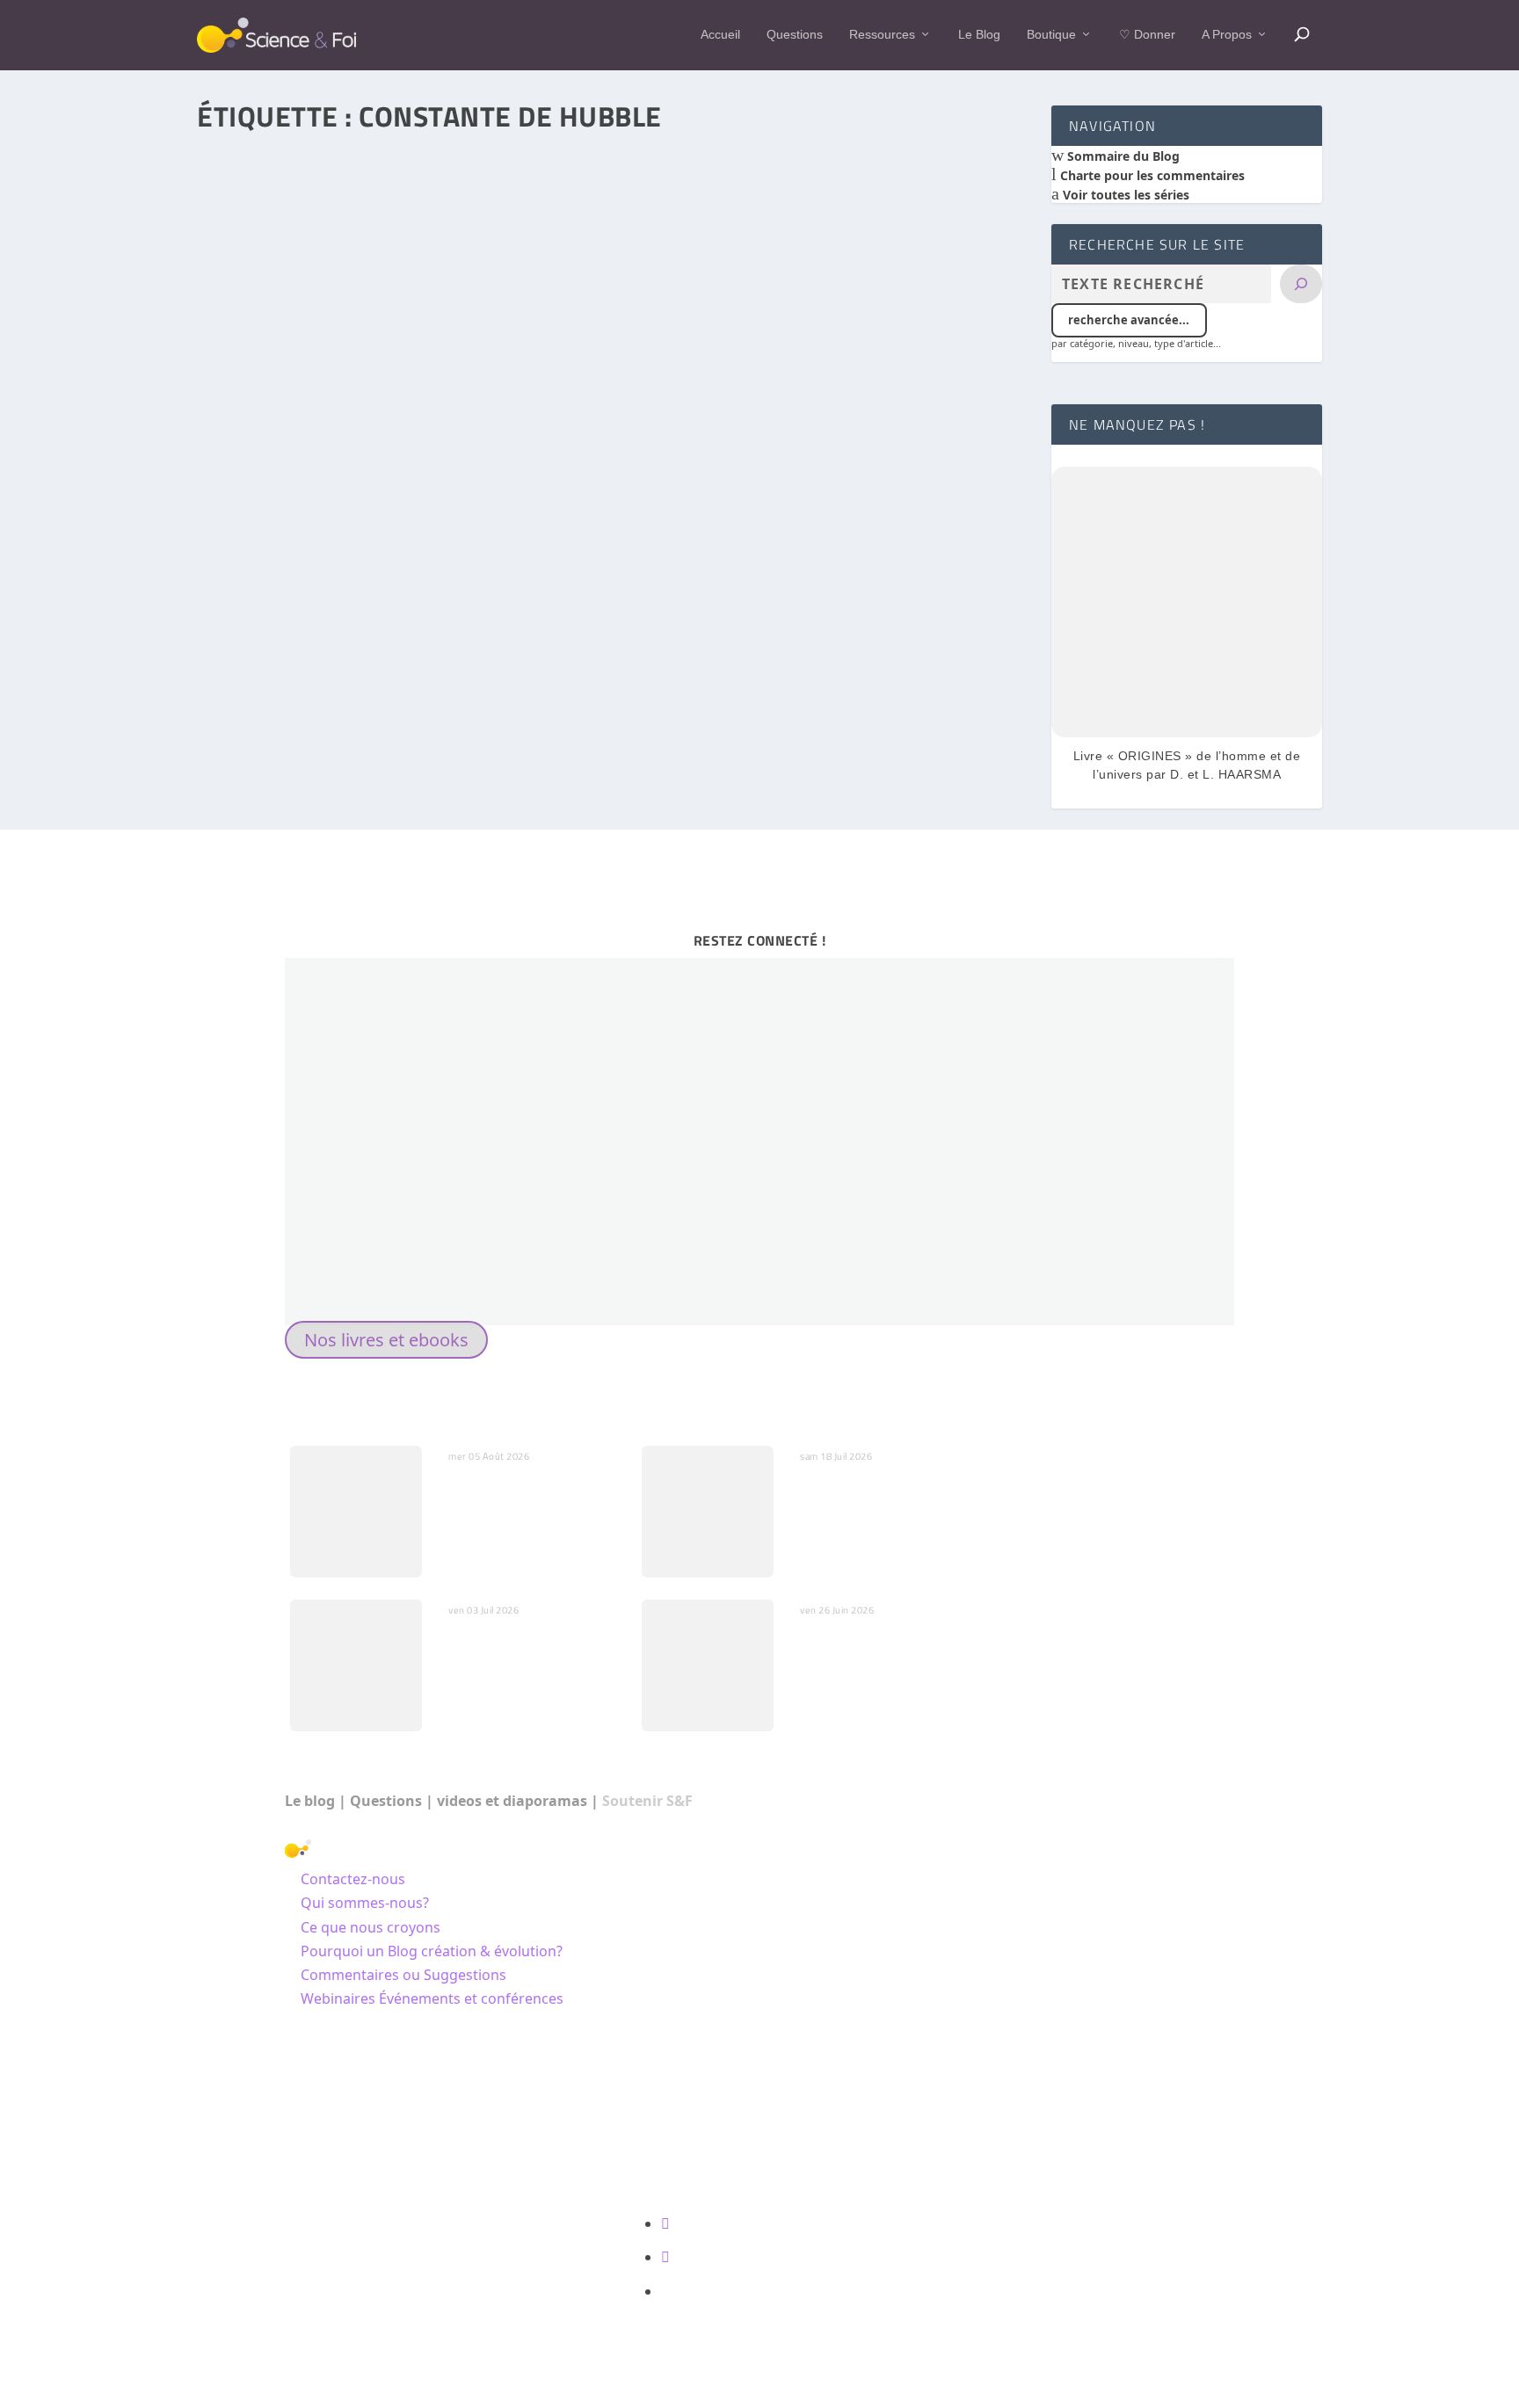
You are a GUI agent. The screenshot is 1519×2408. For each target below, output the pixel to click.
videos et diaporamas (512, 1801)
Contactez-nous (353, 1879)
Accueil (720, 34)
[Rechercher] (1301, 284)
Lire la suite (273, 748)
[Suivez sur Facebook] (665, 2223)
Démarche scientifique (436, 682)
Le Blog (979, 34)
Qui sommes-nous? (365, 1903)
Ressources (882, 34)
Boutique (1051, 34)
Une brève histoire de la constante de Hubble (362, 657)
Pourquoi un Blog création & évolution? (432, 1951)
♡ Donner (1147, 34)
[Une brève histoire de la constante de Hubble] (596, 381)
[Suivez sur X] (665, 2257)
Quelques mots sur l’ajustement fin (503, 1648)
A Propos (1227, 34)
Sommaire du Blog (1122, 156)
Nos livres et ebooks (386, 1340)
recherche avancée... (1129, 320)
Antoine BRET (267, 682)
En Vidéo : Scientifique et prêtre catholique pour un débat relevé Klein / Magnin (880, 1657)
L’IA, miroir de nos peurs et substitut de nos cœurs (526, 1494)
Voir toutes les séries (1124, 195)
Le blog (310, 1801)
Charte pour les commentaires (1151, 175)
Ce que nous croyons (371, 1927)
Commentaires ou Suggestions (403, 1975)
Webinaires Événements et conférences (432, 1998)
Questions (795, 34)
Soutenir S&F (647, 1801)
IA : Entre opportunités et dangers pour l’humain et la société (881, 1503)
